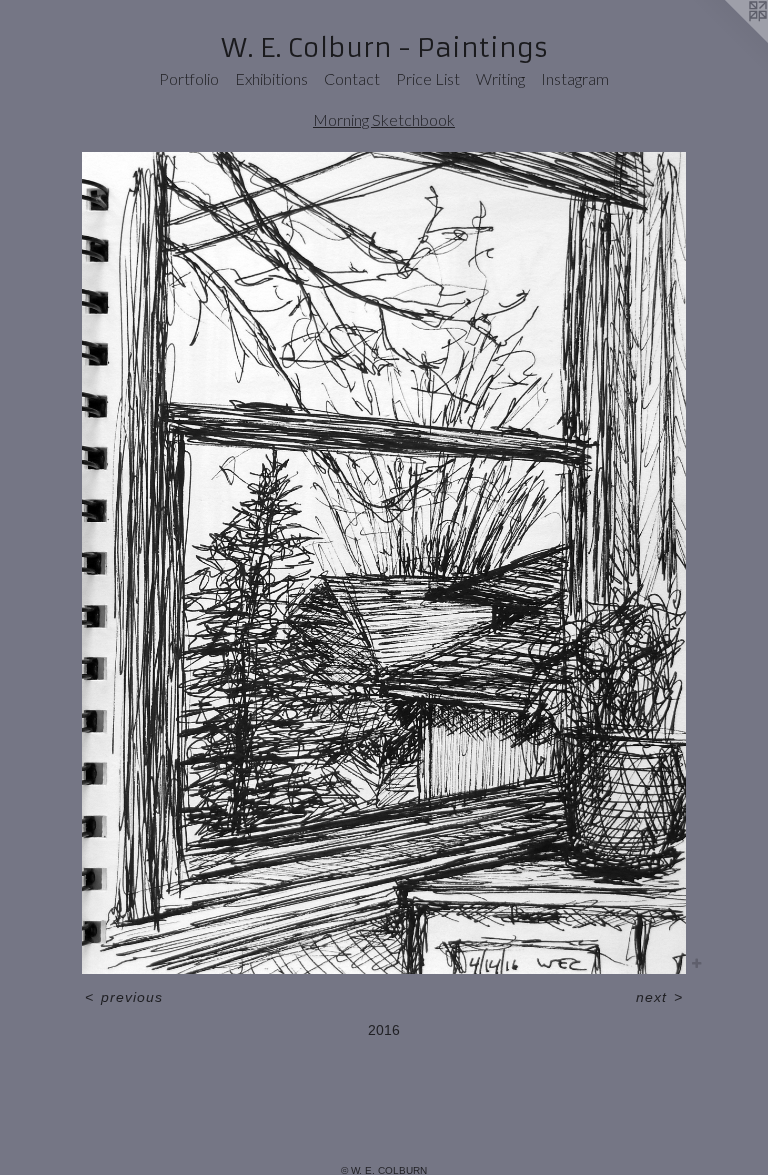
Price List (428, 78)
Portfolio (189, 78)
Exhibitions (271, 78)
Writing (500, 78)
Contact (352, 78)
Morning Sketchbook (384, 119)
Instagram (575, 78)
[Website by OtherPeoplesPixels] (728, 40)
